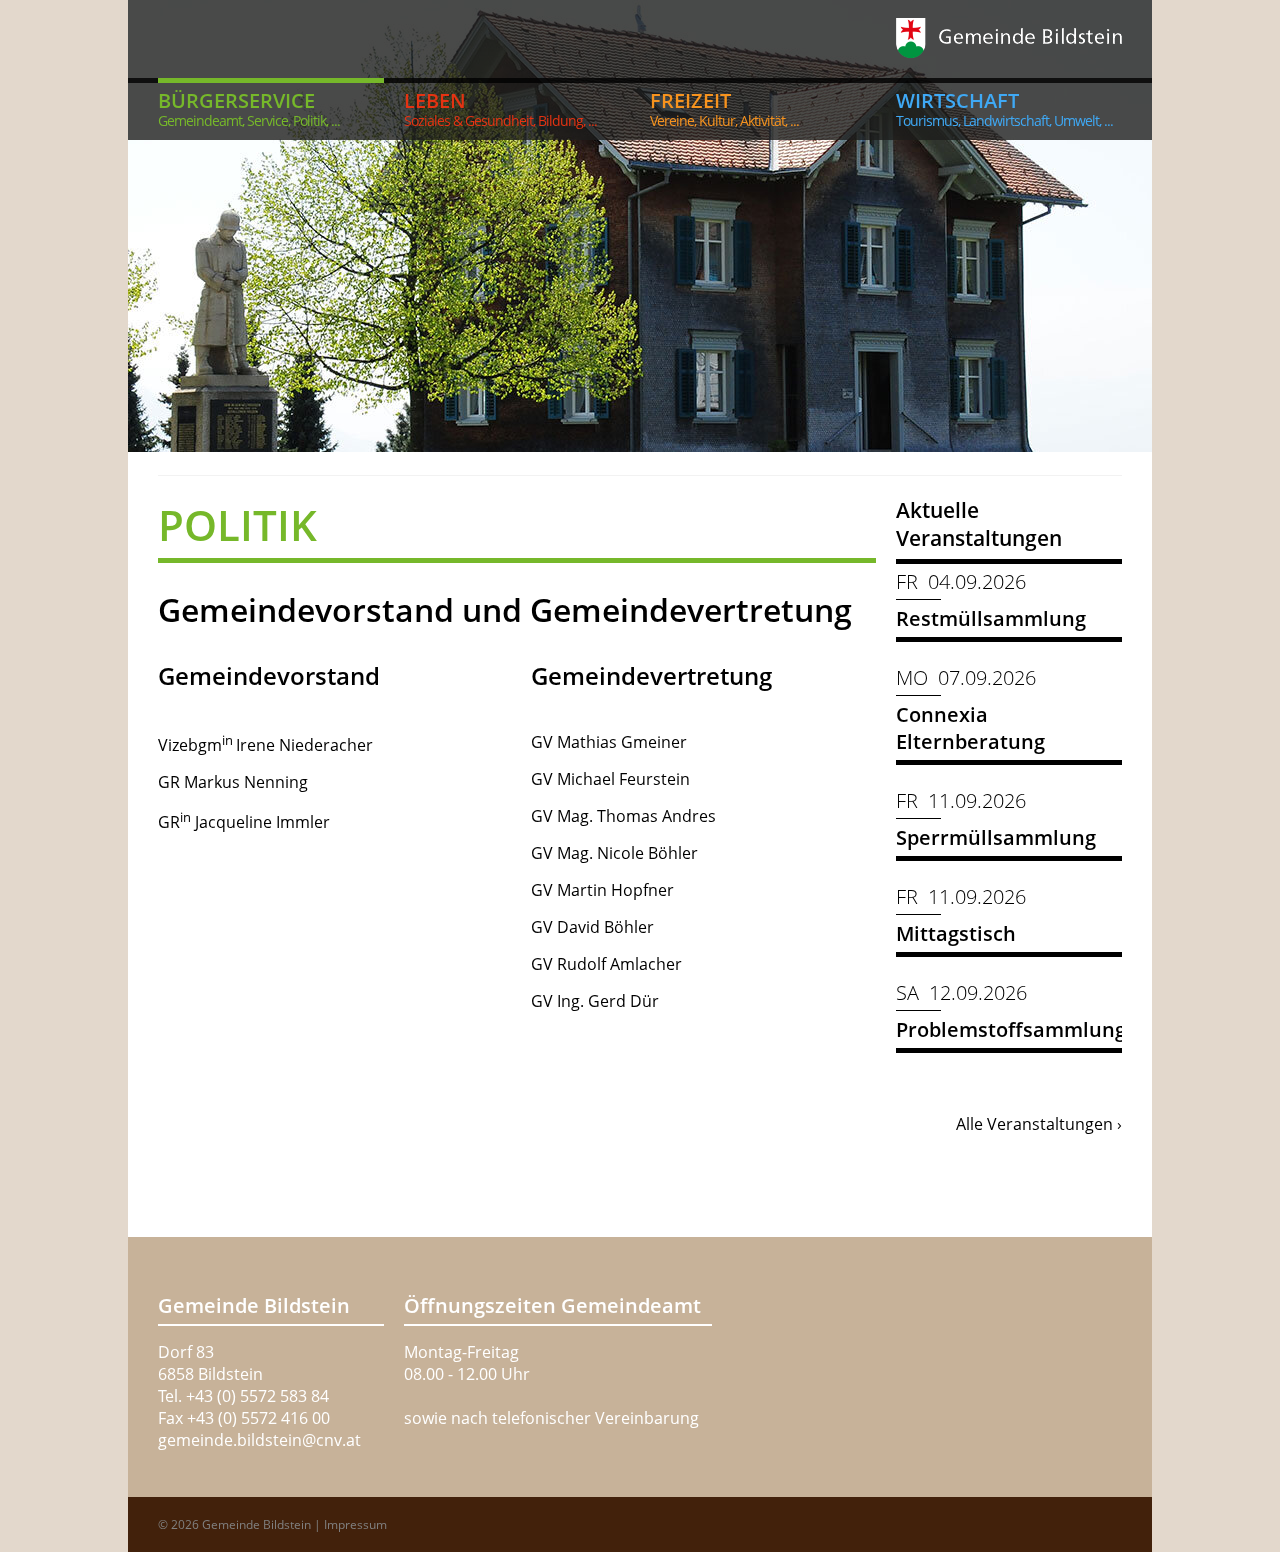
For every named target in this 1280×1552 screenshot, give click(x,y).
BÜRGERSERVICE (249, 108)
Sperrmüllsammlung (996, 837)
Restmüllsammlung (991, 618)
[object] (640, 226)
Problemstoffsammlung (1011, 1029)
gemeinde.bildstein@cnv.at (259, 1440)
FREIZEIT (724, 108)
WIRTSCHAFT (1004, 108)
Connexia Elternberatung (970, 728)
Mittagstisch (956, 933)
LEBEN (500, 108)
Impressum (355, 1524)
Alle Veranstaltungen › (1039, 1124)
